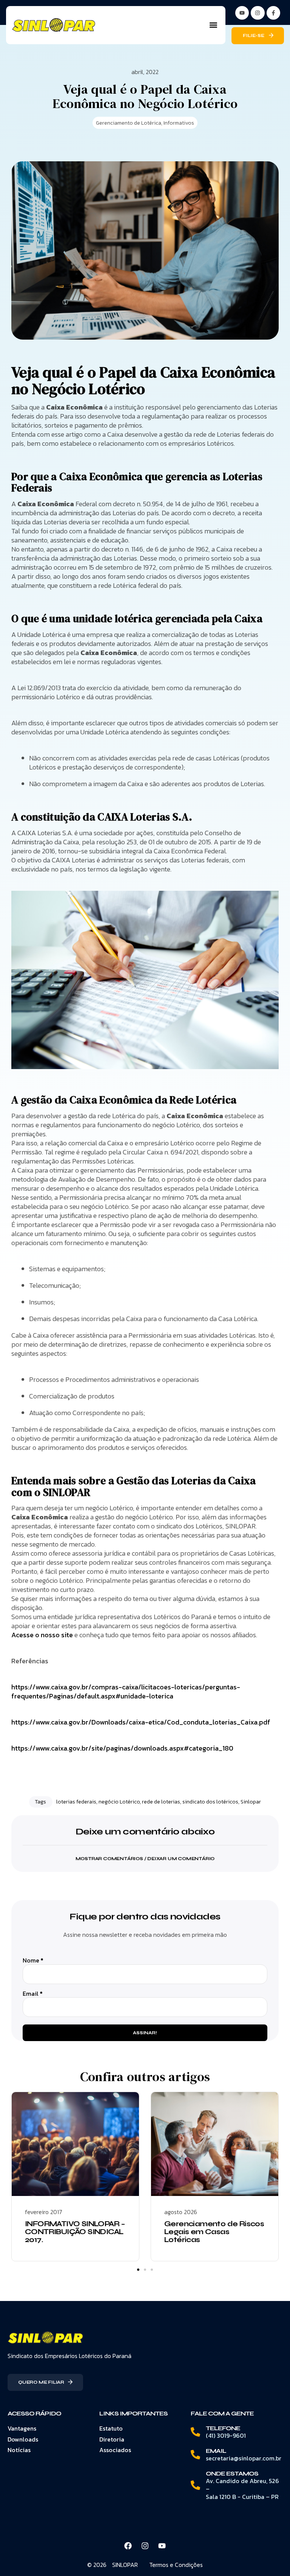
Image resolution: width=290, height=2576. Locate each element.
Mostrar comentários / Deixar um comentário (145, 1859)
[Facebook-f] (273, 13)
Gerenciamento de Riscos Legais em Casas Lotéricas (214, 2232)
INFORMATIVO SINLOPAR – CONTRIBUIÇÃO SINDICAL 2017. (75, 2232)
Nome (33, 1960)
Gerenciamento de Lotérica (129, 123)
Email (33, 1994)
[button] (213, 25)
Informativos (179, 123)
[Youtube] (162, 2546)
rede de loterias (161, 1802)
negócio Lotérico (119, 1802)
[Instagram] (258, 13)
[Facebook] (128, 2546)
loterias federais (76, 1802)
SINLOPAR (125, 2565)
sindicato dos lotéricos (210, 1802)
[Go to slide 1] (138, 2270)
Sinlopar (251, 1802)
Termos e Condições (176, 2565)
